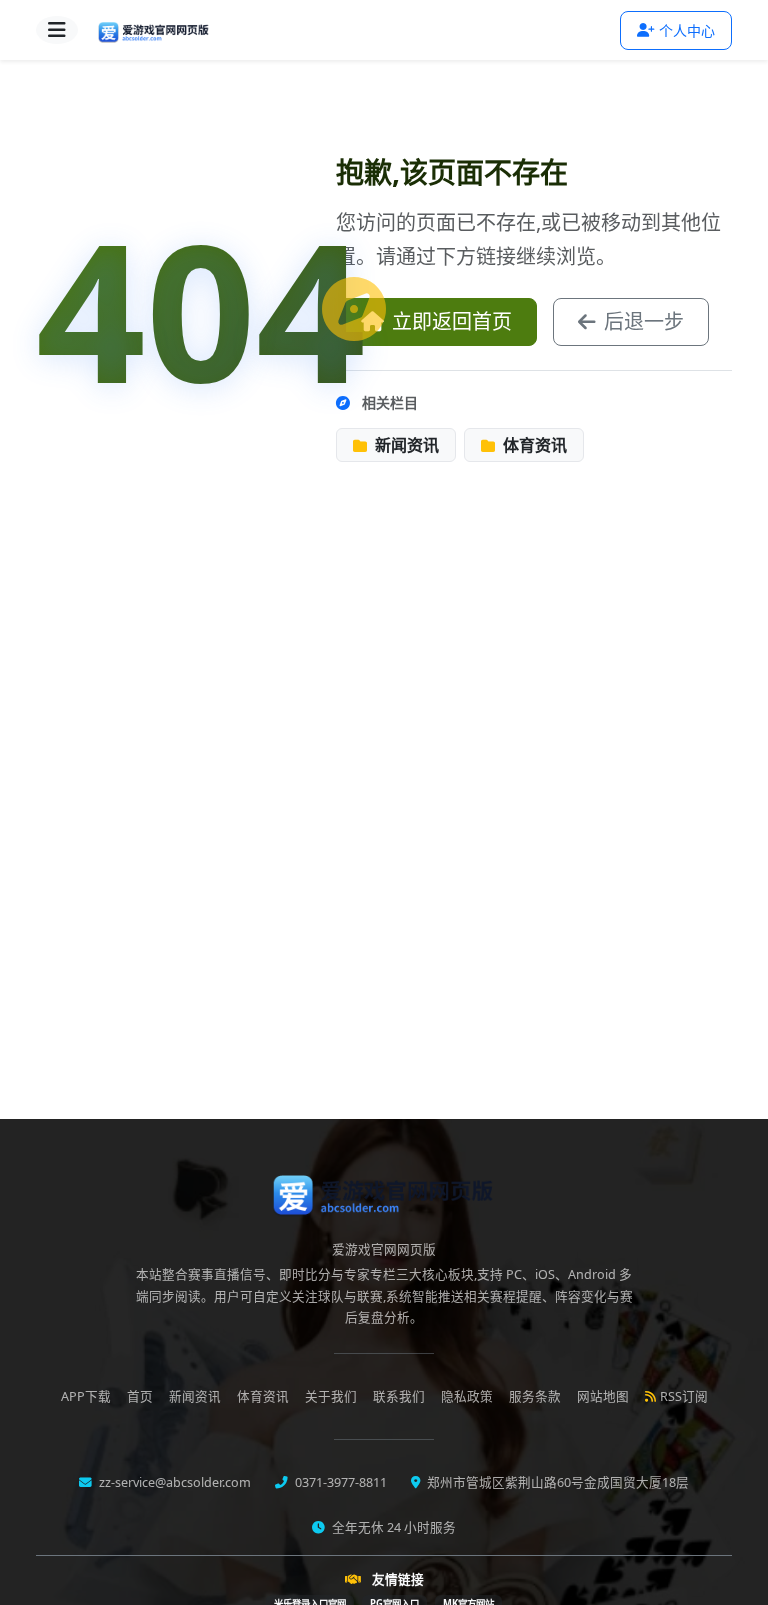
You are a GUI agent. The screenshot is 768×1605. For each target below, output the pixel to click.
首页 (140, 1396)
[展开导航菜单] (57, 30)
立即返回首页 (452, 321)
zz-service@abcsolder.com (173, 1482)
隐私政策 (467, 1396)
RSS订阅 (684, 1396)
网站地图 (603, 1396)
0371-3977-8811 (339, 1482)
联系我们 (399, 1396)
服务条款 (535, 1396)
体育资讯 (533, 445)
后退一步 (644, 321)
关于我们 (331, 1396)
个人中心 (687, 30)
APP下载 (86, 1396)
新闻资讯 (405, 445)
